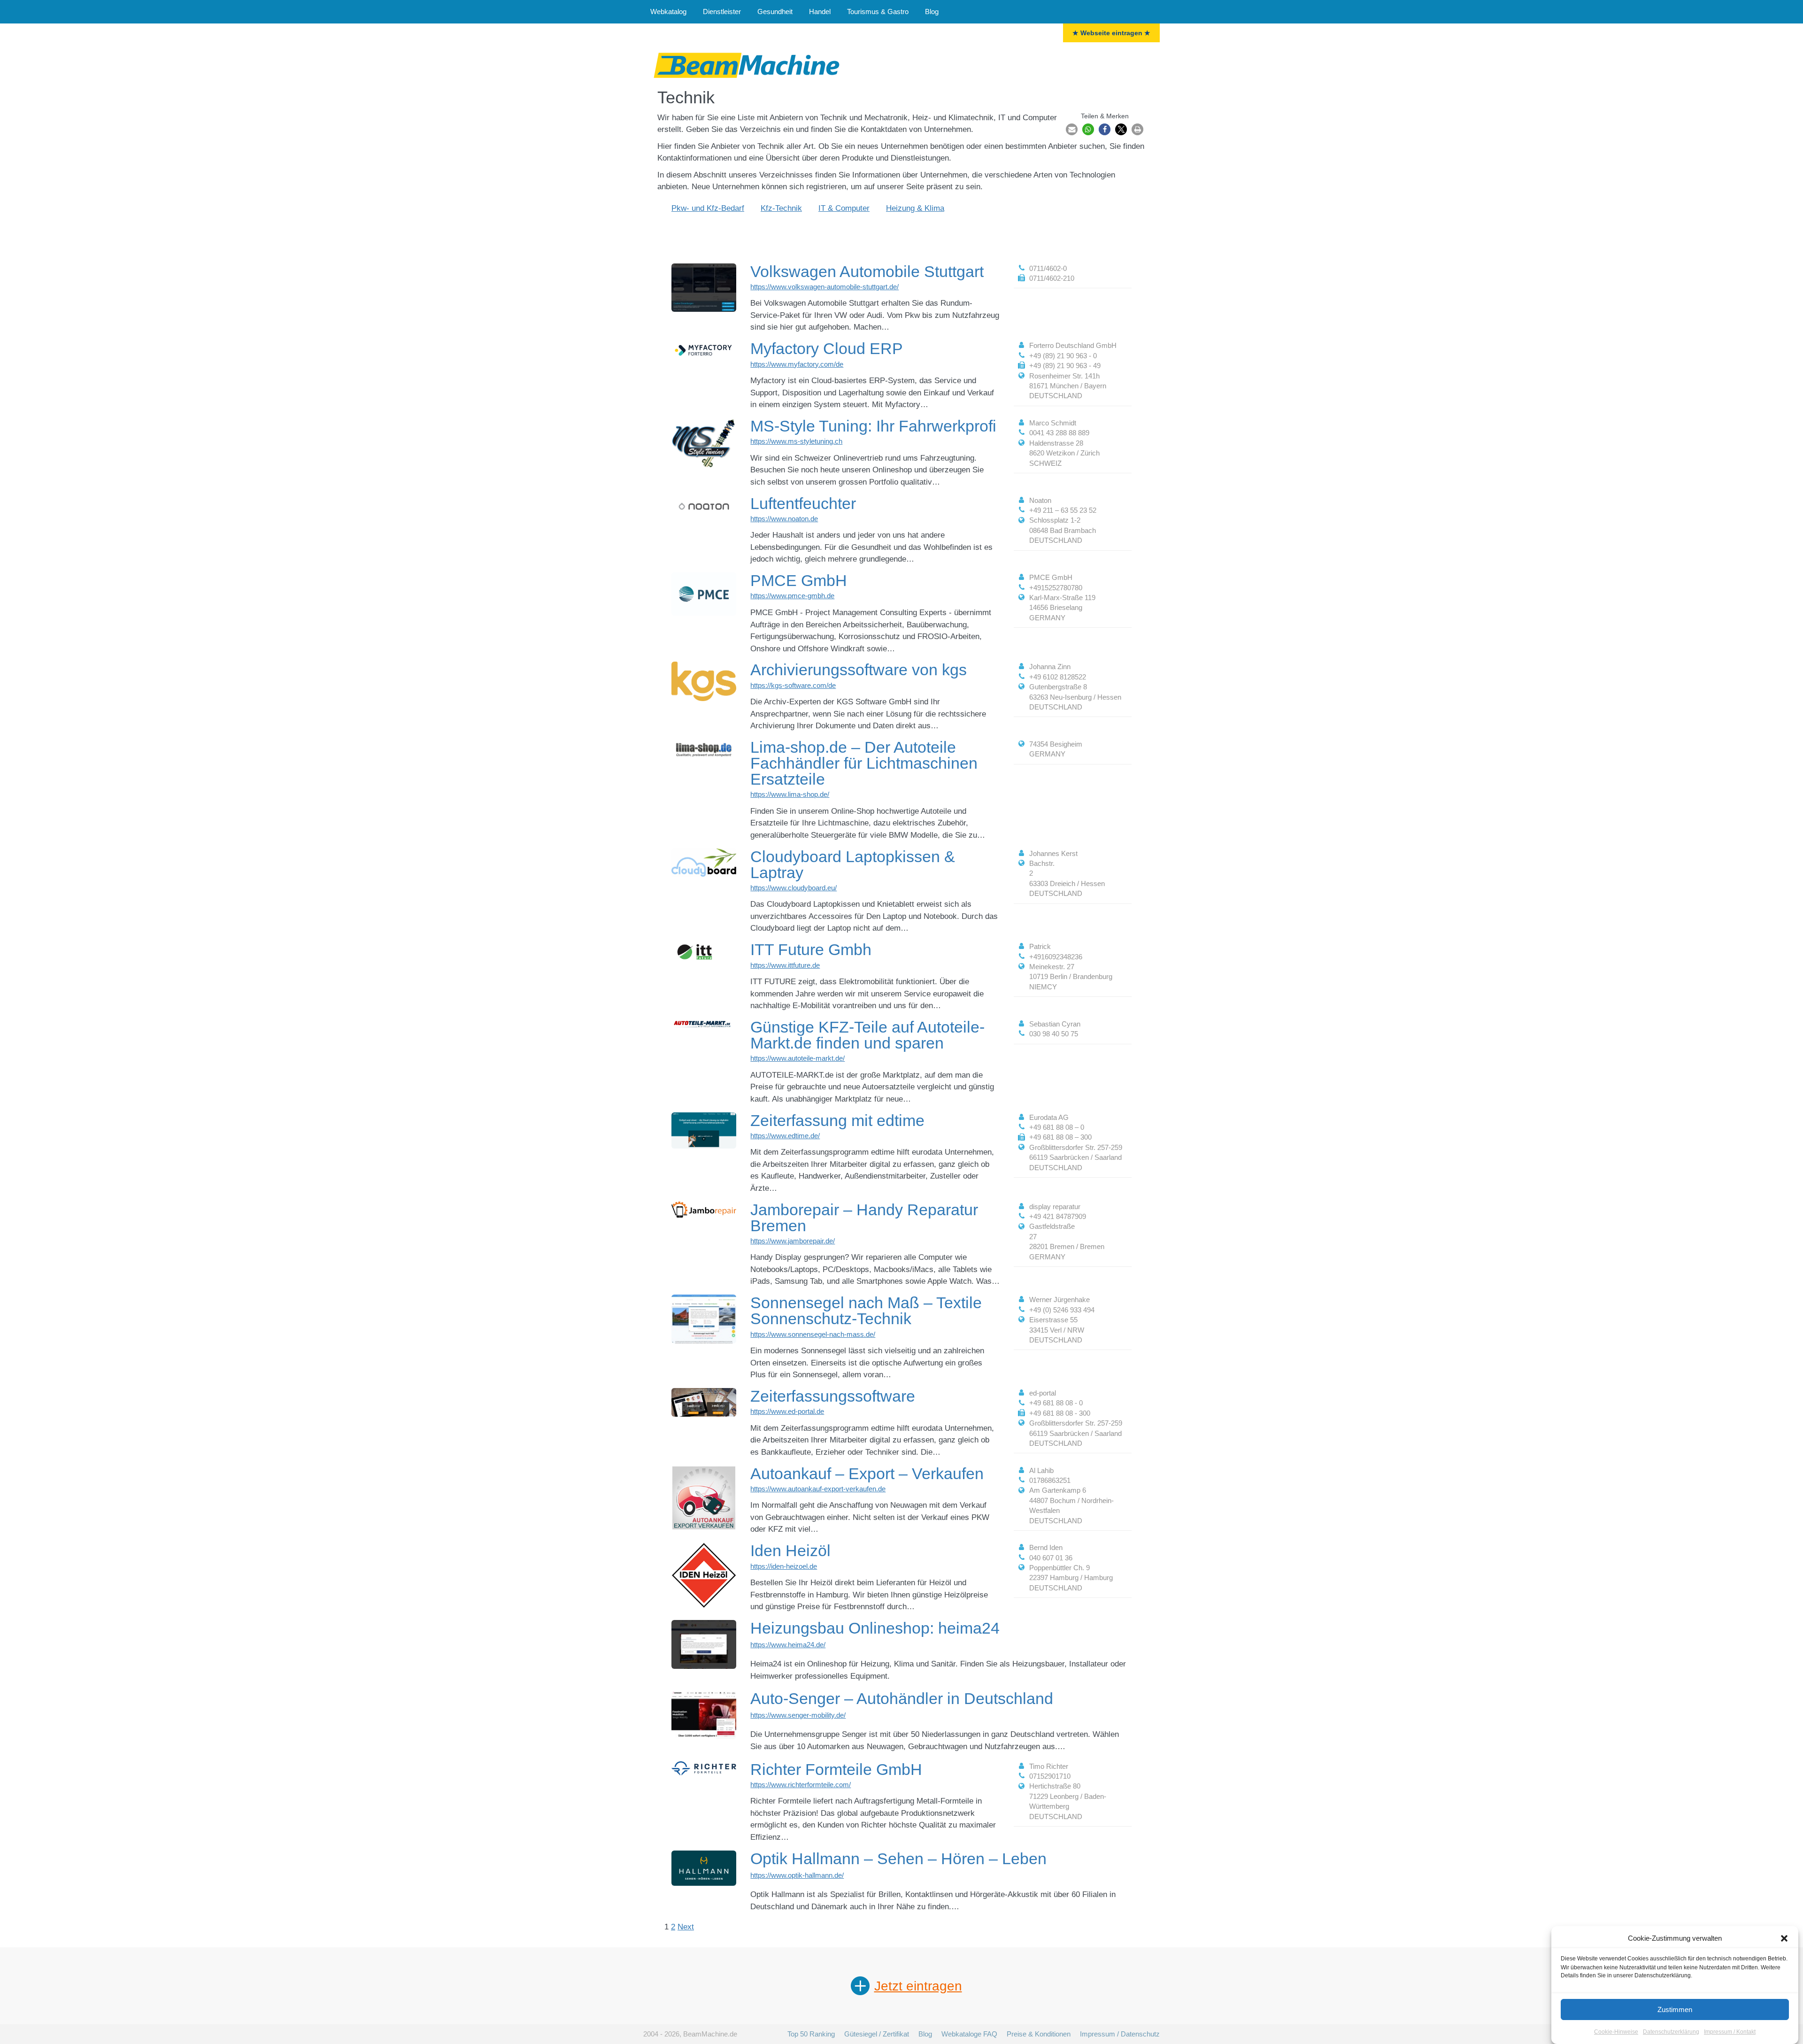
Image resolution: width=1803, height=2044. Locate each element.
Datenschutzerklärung (1671, 2032)
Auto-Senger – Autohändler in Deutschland (902, 1698)
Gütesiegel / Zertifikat (877, 2034)
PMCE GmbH (799, 580)
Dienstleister (722, 12)
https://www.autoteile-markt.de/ (797, 1058)
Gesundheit (775, 12)
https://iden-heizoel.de (784, 1566)
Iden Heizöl (790, 1550)
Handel (820, 12)
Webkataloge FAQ (969, 2034)
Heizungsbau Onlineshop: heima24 (875, 1628)
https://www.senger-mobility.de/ (798, 1715)
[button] (1784, 1938)
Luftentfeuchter (803, 503)
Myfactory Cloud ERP (827, 348)
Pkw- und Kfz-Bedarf (708, 208)
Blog (932, 12)
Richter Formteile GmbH (836, 1769)
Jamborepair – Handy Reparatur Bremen (864, 1218)
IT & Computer (844, 208)
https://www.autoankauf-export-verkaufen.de (818, 1489)
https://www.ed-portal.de (787, 1411)
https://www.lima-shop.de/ (790, 794)
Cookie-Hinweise (1616, 2032)
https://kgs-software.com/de (793, 685)
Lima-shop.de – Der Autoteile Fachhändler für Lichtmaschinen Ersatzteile (864, 763)
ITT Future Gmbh (811, 949)
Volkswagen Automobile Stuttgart (867, 271)
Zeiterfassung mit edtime (837, 1120)
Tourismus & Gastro (878, 12)
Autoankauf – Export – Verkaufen (867, 1473)
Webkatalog (668, 12)
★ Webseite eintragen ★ (1111, 33)
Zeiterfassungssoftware (833, 1396)
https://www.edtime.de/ (785, 1136)
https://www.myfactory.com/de (797, 364)
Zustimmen (1675, 2009)
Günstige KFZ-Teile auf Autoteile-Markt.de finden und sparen (867, 1035)
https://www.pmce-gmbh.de (792, 596)
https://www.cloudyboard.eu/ (794, 888)
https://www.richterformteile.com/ (801, 1785)
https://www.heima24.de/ (788, 1645)
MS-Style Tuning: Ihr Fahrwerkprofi (873, 426)
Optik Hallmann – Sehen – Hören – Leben (898, 1859)
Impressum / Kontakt (1730, 2032)
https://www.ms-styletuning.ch (796, 441)
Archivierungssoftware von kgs (859, 670)
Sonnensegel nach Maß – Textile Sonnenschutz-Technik (866, 1311)
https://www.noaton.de (784, 519)
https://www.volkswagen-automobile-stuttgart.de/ (824, 287)
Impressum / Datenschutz (1120, 2034)
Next (686, 1927)
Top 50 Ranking (811, 2034)
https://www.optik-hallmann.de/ (797, 1875)
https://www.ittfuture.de (785, 965)
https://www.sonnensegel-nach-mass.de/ (813, 1334)
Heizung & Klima (915, 208)
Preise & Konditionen (1039, 2034)
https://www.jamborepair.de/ (793, 1241)
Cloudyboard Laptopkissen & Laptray (853, 864)
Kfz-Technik (781, 208)
